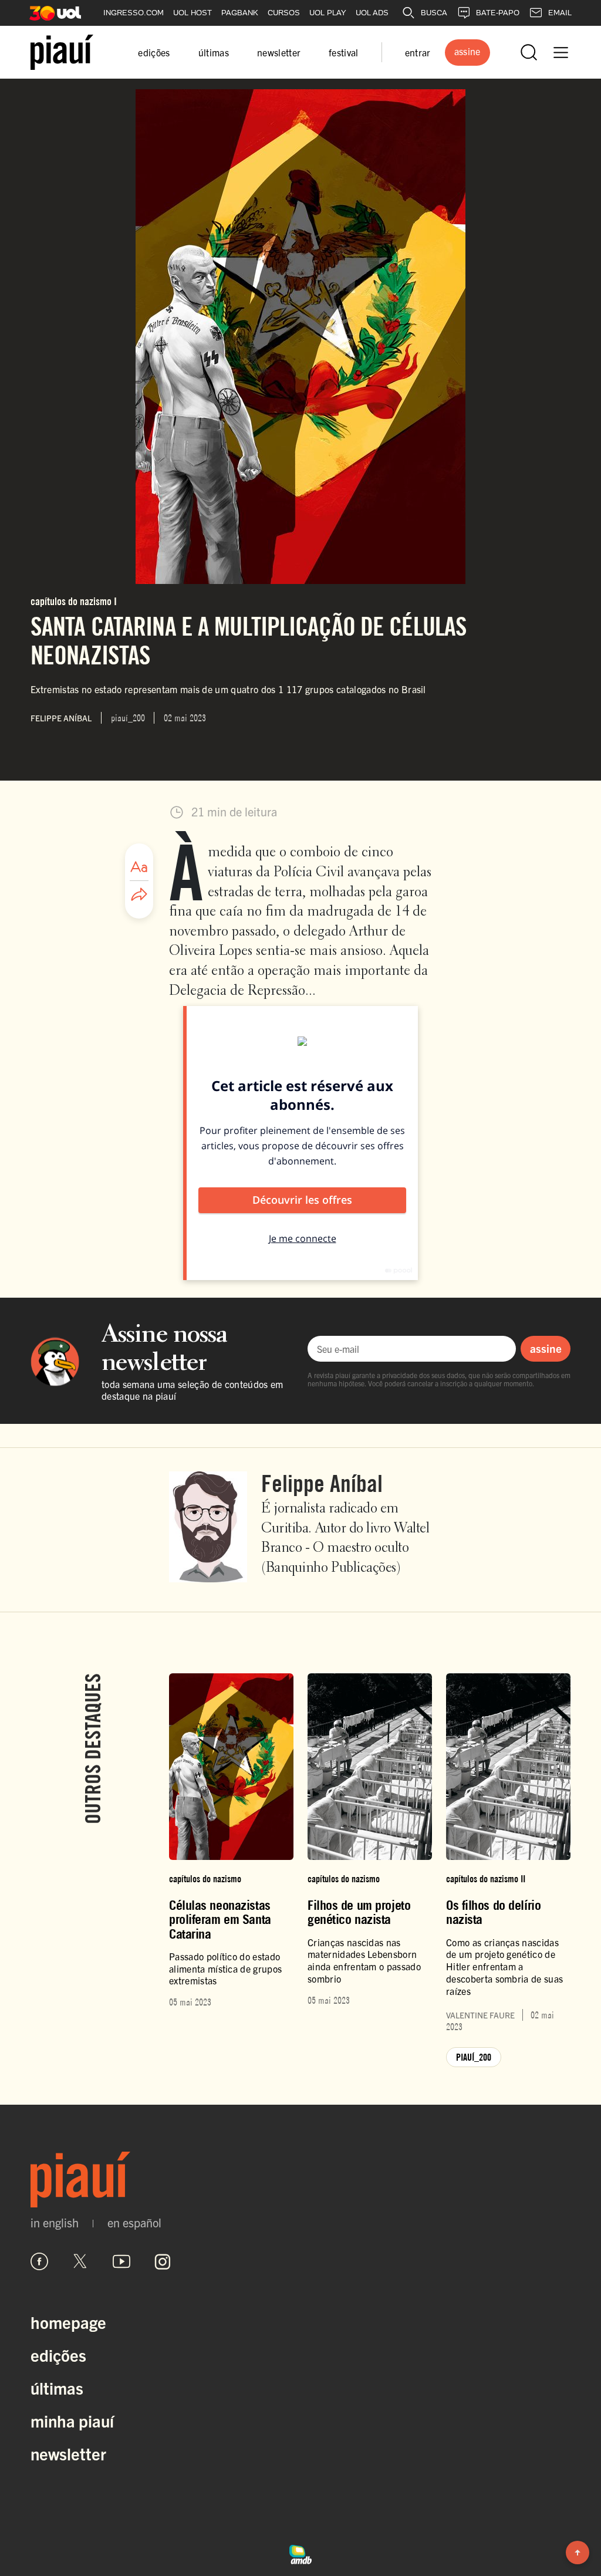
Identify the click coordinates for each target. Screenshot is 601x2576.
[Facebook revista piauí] (39, 2261)
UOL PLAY (328, 13)
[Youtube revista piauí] (121, 2261)
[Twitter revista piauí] (80, 2261)
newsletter (279, 52)
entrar (418, 52)
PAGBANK (240, 13)
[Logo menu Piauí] (62, 52)
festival (344, 52)
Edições (58, 2355)
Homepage (68, 2322)
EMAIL (560, 13)
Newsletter (68, 2453)
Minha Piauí (72, 2420)
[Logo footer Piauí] (300, 2180)
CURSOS (284, 13)
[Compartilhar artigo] (139, 895)
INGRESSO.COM (134, 13)
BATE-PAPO (498, 13)
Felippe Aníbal (322, 1483)
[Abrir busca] (529, 52)
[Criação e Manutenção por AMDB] (300, 2553)
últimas (214, 52)
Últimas (57, 2388)
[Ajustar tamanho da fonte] (139, 867)
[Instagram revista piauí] (163, 2261)
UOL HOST (193, 13)
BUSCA (434, 13)
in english (55, 2223)
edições (154, 52)
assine (546, 1348)
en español (134, 2223)
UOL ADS (372, 13)
